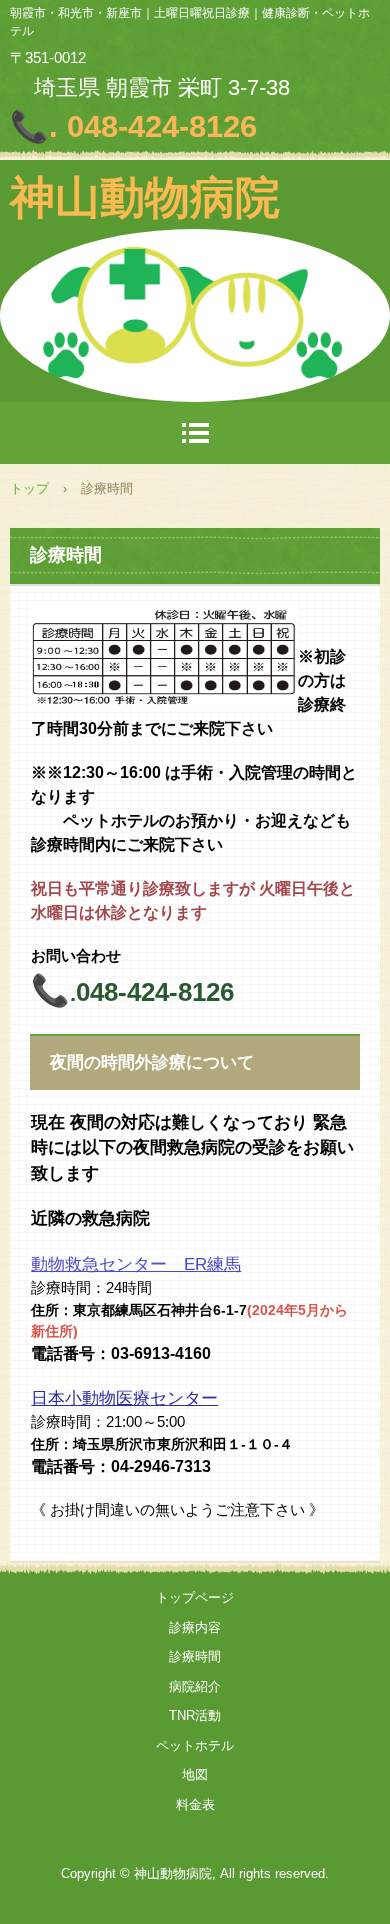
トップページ (195, 1597)
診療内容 (195, 1627)
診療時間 (195, 1656)
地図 (195, 1774)
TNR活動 (195, 1715)
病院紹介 (195, 1686)
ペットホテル (195, 1745)
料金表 (195, 1804)
